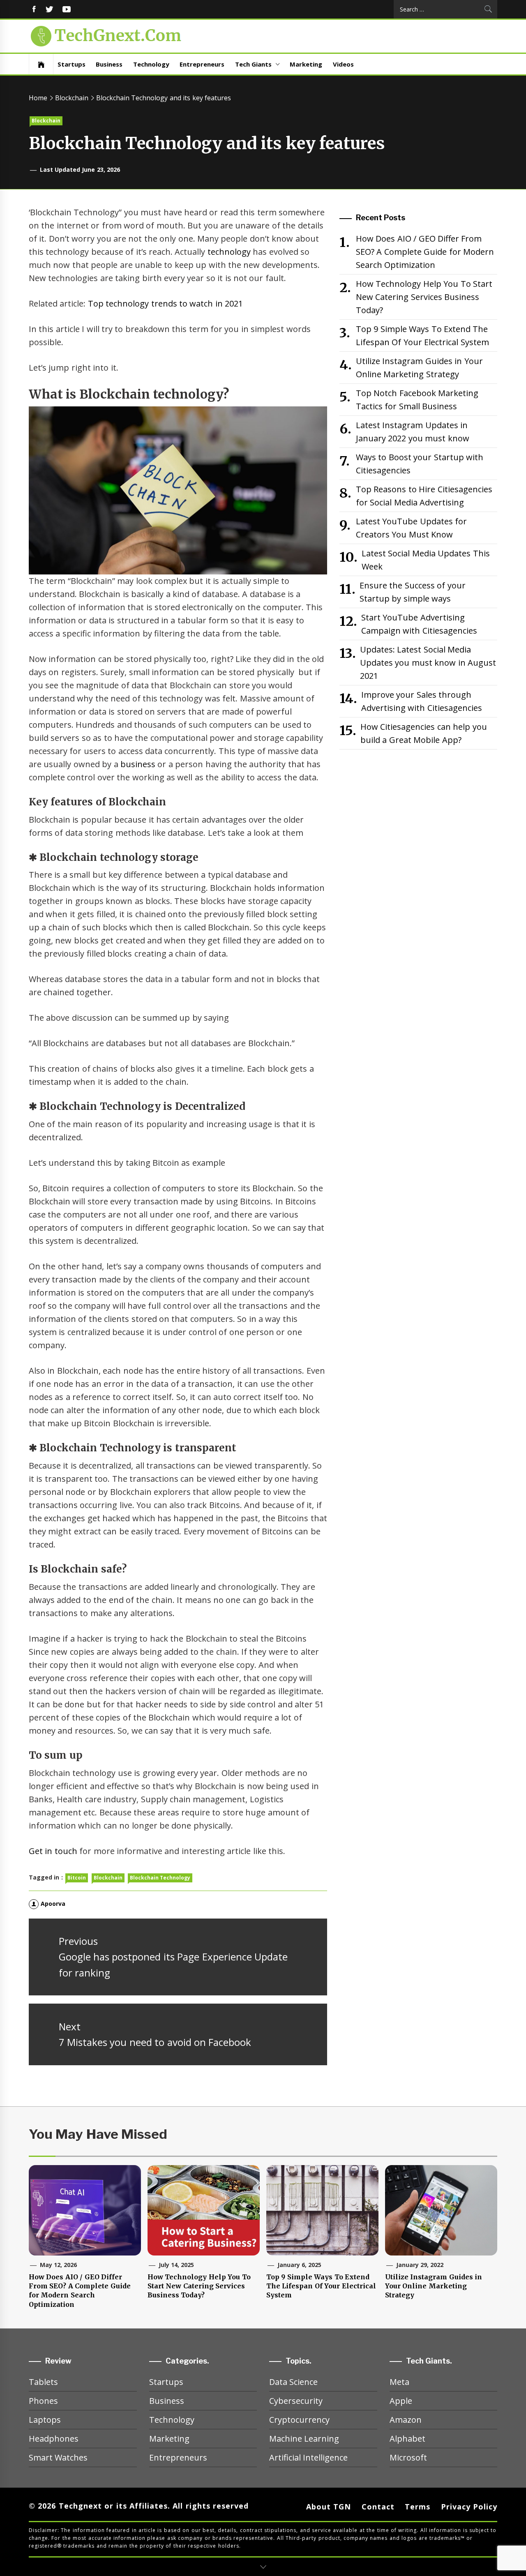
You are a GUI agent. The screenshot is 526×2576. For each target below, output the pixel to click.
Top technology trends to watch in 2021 (165, 303)
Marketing (306, 64)
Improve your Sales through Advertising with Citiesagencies (422, 701)
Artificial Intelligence (308, 2457)
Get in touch (53, 1851)
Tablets (43, 2382)
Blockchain (46, 121)
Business (109, 64)
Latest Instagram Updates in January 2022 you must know (413, 432)
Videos (343, 64)
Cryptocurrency (299, 2420)
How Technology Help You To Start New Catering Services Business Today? (424, 297)
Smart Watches (58, 2457)
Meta (399, 2382)
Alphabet (407, 2439)
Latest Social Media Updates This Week (426, 560)
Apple (401, 2401)
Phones (43, 2401)
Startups (72, 64)
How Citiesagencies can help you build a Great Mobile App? (424, 733)
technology (229, 252)
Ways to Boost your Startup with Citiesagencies (420, 464)
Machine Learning (304, 2439)
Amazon (406, 2420)
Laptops (45, 2420)
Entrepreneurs (202, 64)
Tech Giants (253, 64)
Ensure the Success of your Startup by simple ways (413, 592)
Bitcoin (77, 1878)
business (138, 764)
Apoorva (53, 1904)
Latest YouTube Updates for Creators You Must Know (411, 528)
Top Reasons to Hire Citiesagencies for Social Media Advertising (424, 496)
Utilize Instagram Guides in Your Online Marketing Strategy (419, 368)
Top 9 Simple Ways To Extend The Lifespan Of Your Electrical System (422, 336)
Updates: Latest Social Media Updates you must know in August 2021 (428, 663)
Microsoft (408, 2457)
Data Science (293, 2382)
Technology (151, 64)
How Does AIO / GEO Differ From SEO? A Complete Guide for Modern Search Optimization (425, 252)
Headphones (54, 2439)
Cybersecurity (296, 2401)
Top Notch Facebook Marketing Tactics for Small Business (417, 400)
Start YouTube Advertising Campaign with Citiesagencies (419, 624)
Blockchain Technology (160, 1878)
